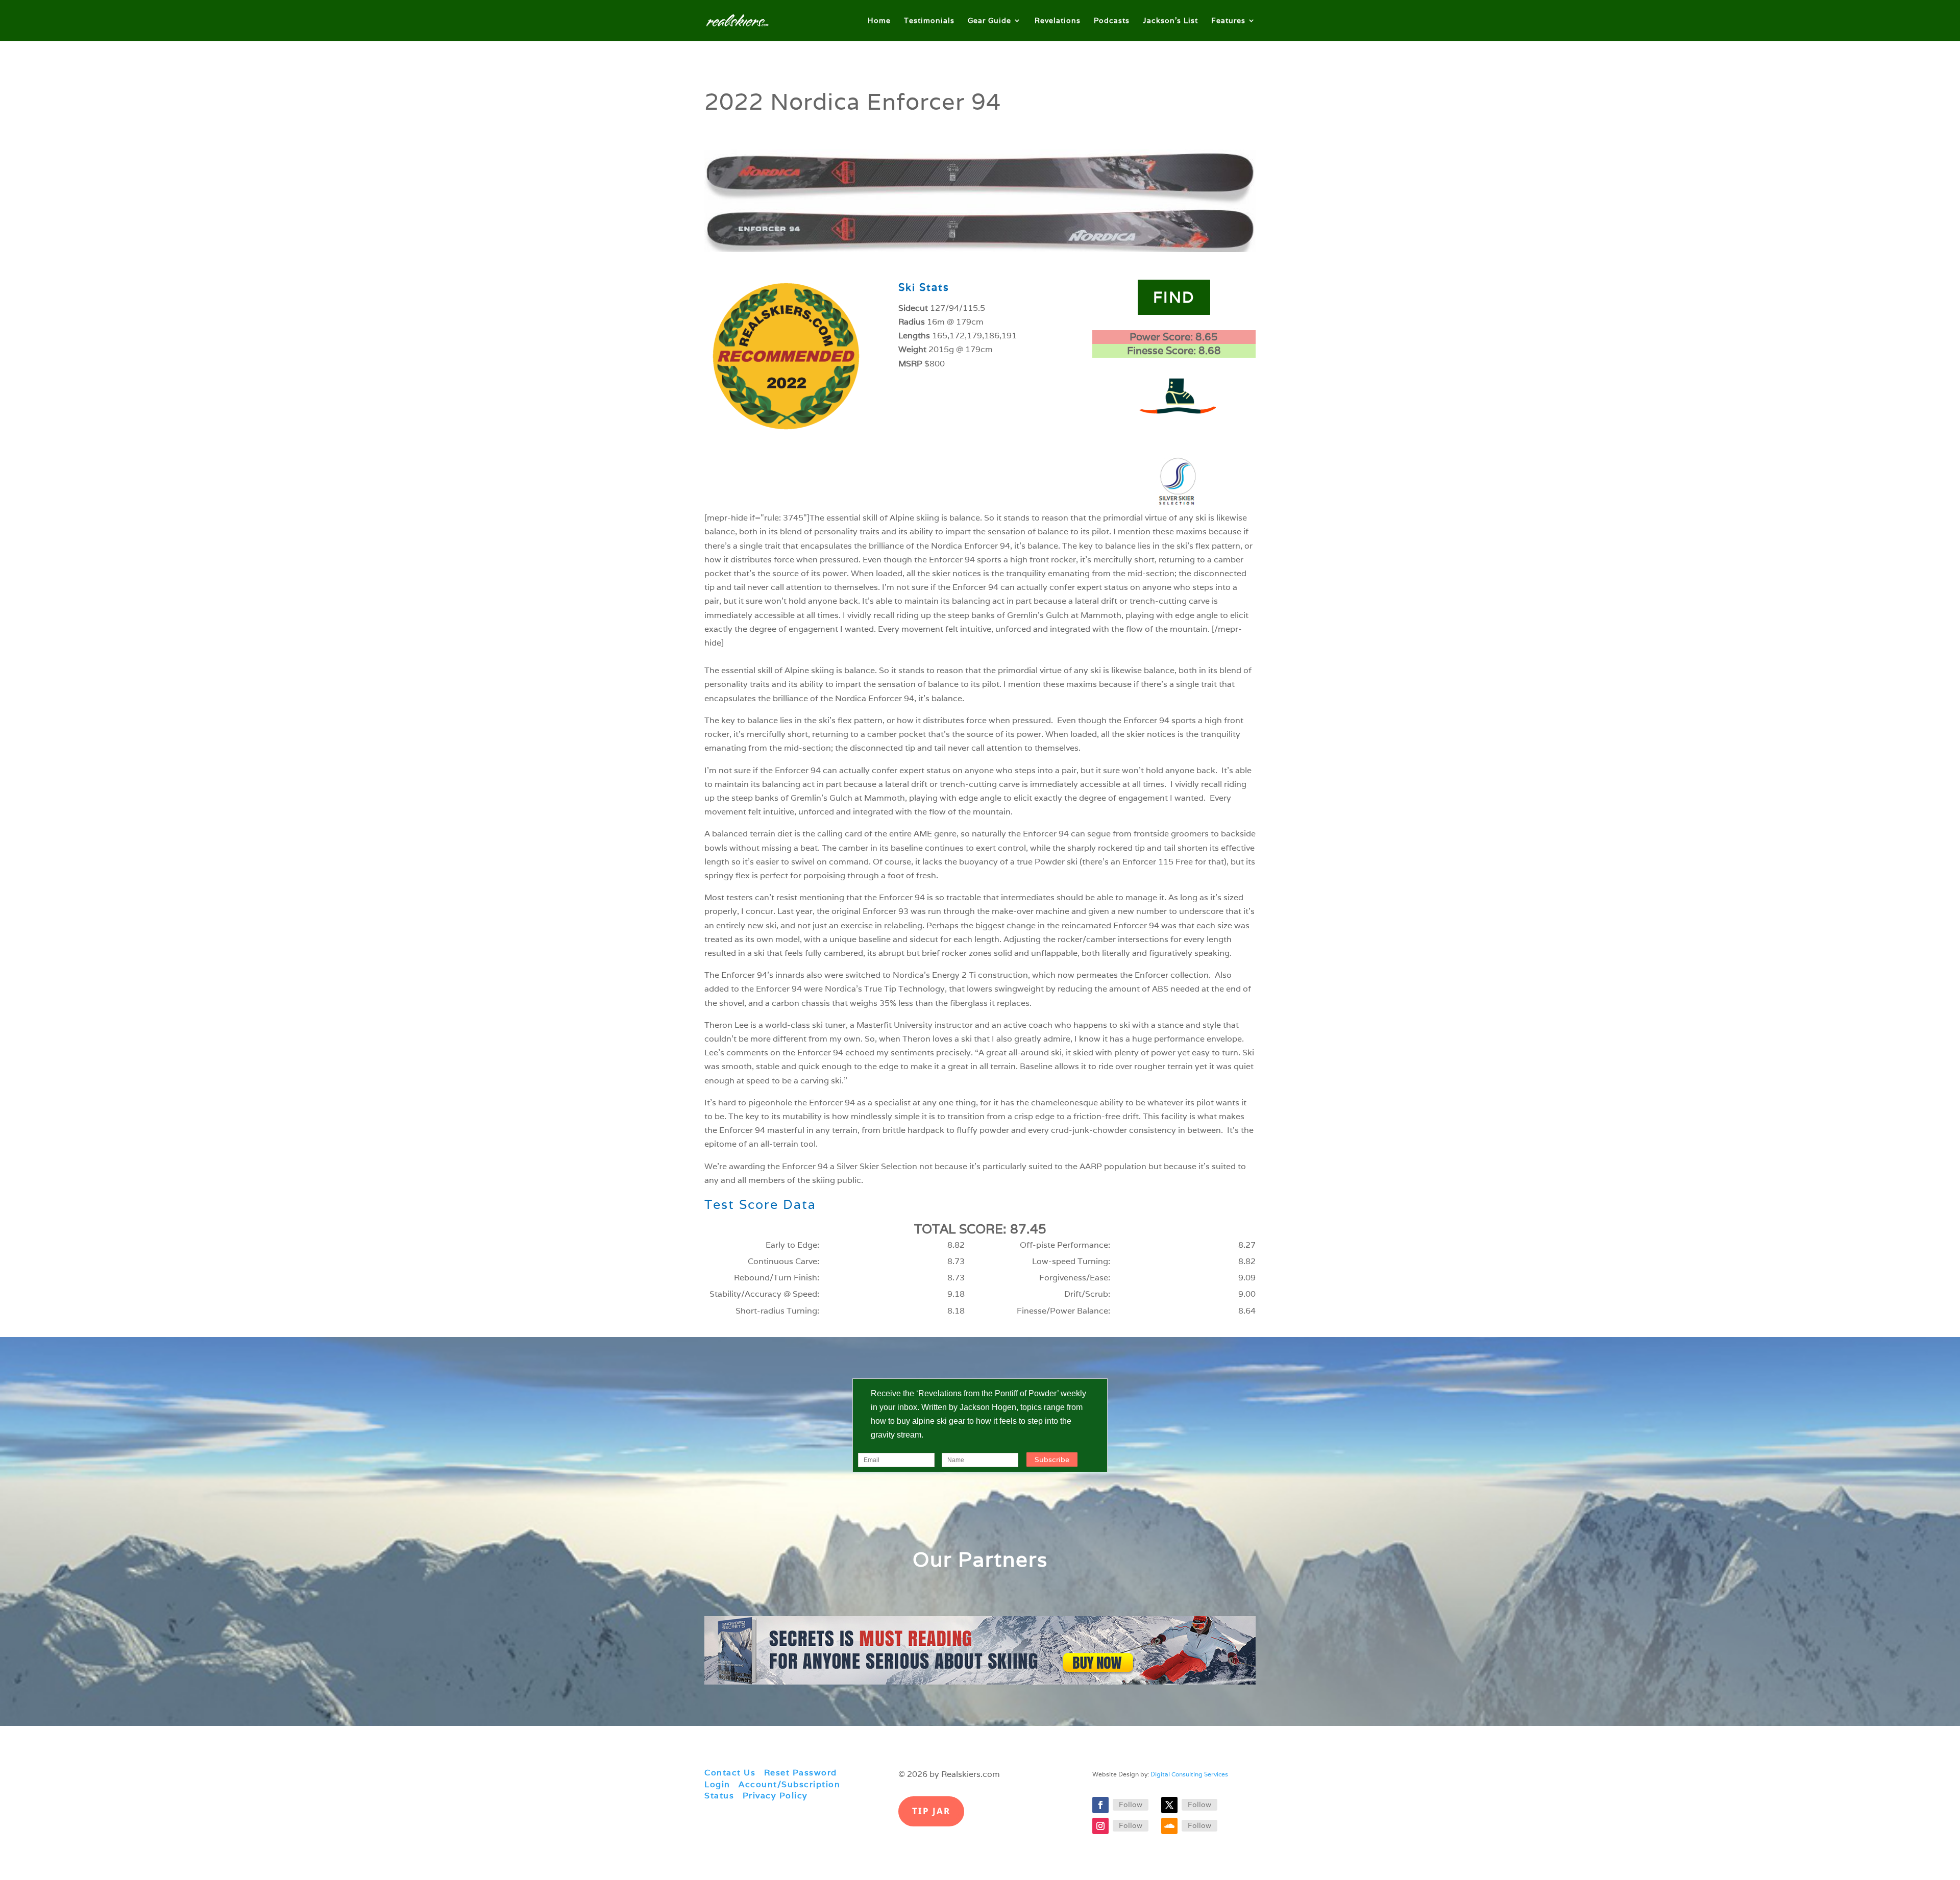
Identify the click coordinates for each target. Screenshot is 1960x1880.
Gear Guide (989, 21)
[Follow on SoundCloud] (1169, 1826)
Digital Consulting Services (1189, 1774)
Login (717, 1784)
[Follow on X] (1169, 1805)
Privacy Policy (775, 1796)
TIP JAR (931, 1811)
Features (1228, 21)
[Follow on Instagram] (1100, 1826)
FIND (1174, 297)
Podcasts (1112, 21)
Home (879, 21)
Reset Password (801, 1773)
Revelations (1058, 21)
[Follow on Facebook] (1100, 1805)
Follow (1131, 1804)
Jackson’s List (1170, 21)
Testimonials (929, 21)
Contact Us (730, 1773)
